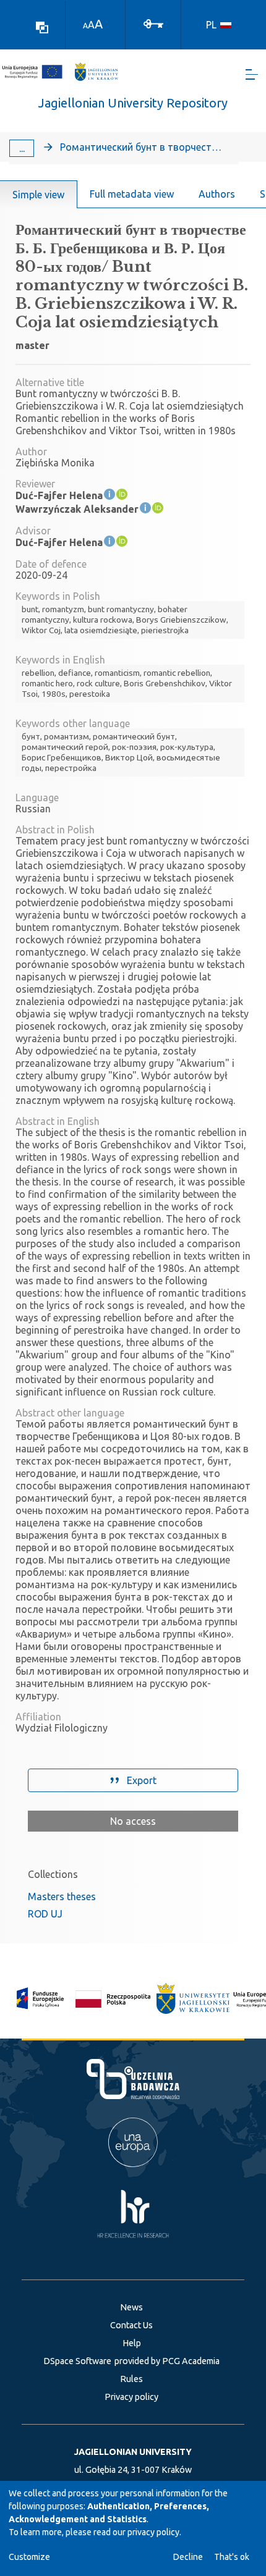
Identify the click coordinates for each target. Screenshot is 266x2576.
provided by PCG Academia (167, 2361)
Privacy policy (131, 2397)
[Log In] (153, 23)
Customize (29, 2557)
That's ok (232, 2557)
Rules (131, 2379)
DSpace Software (77, 2361)
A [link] (85, 26)
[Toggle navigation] (252, 74)
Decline (188, 2557)
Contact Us (131, 2325)
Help (132, 2343)
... (22, 148)
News (131, 2307)
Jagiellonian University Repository (133, 103)
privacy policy (153, 2532)
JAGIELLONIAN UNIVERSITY (133, 2452)
